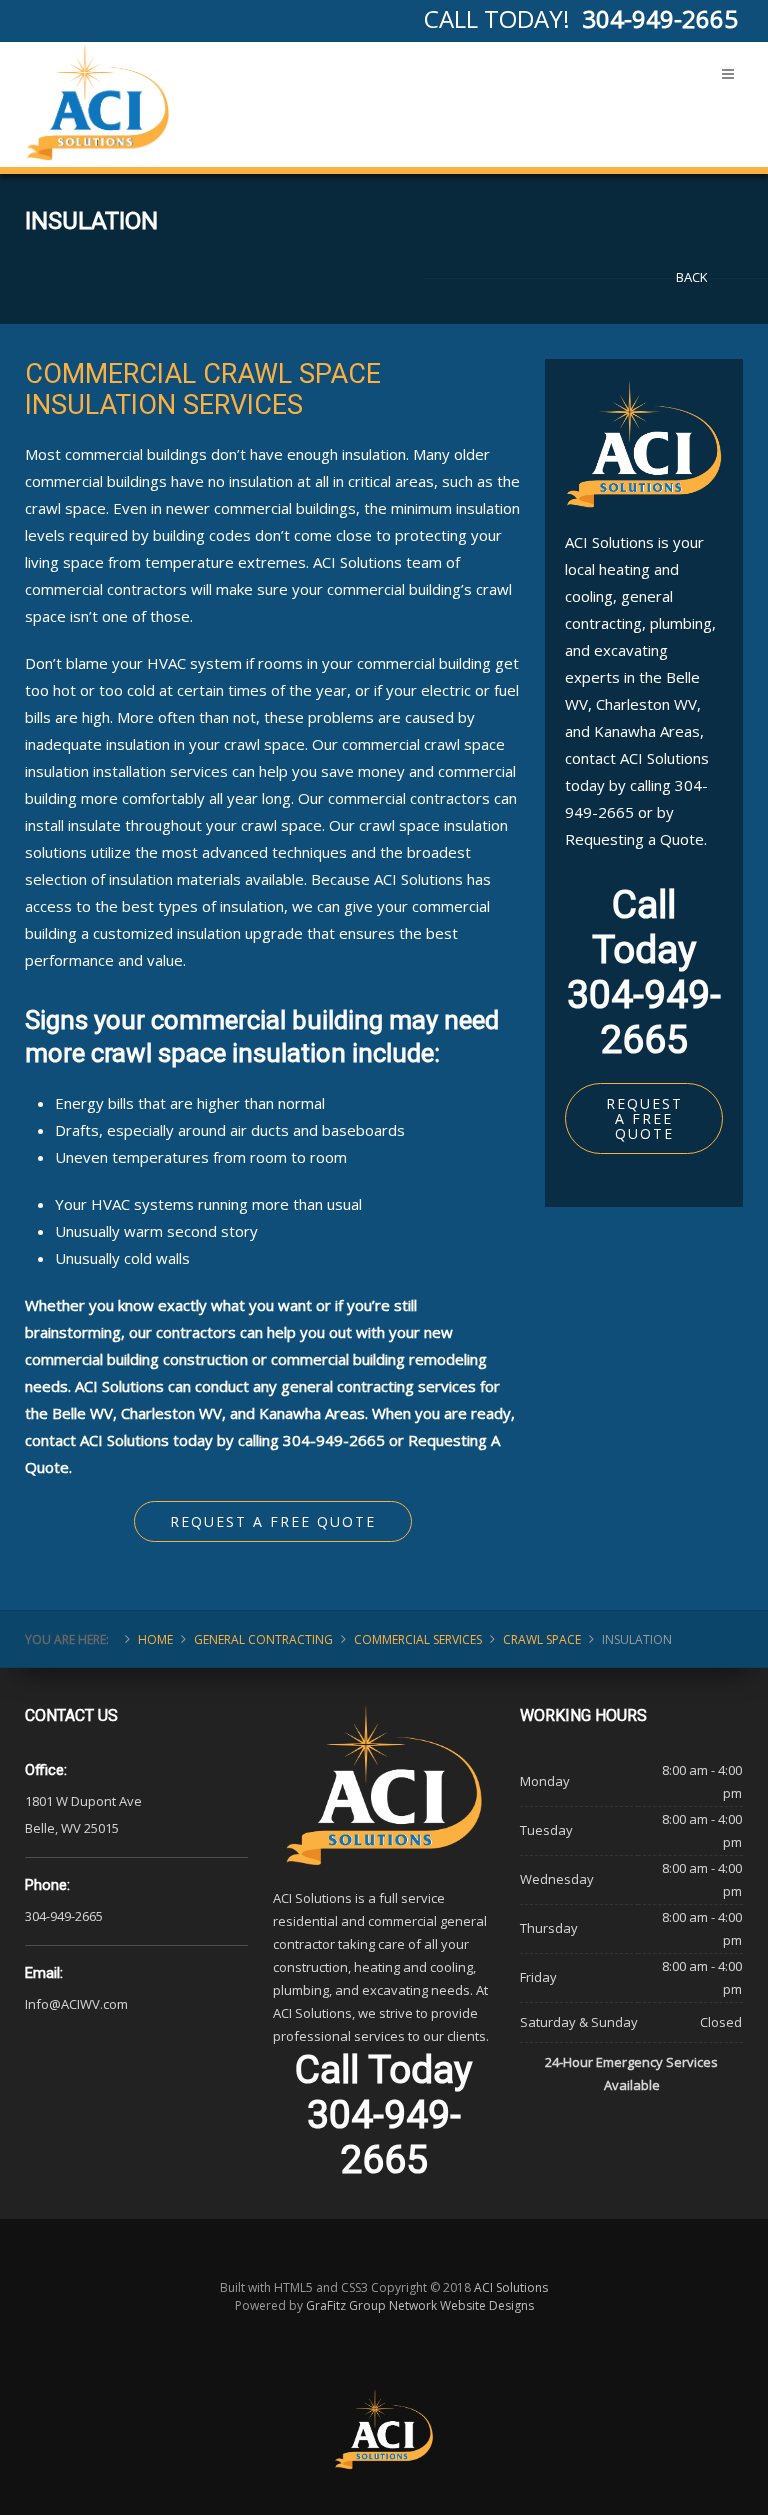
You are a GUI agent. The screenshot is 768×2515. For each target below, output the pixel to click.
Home (155, 1639)
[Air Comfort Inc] (98, 102)
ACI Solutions (511, 2287)
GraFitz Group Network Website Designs (420, 2305)
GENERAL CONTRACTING (263, 1639)
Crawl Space (542, 1639)
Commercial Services (418, 1639)
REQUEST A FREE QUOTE (644, 1118)
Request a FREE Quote (273, 1521)
